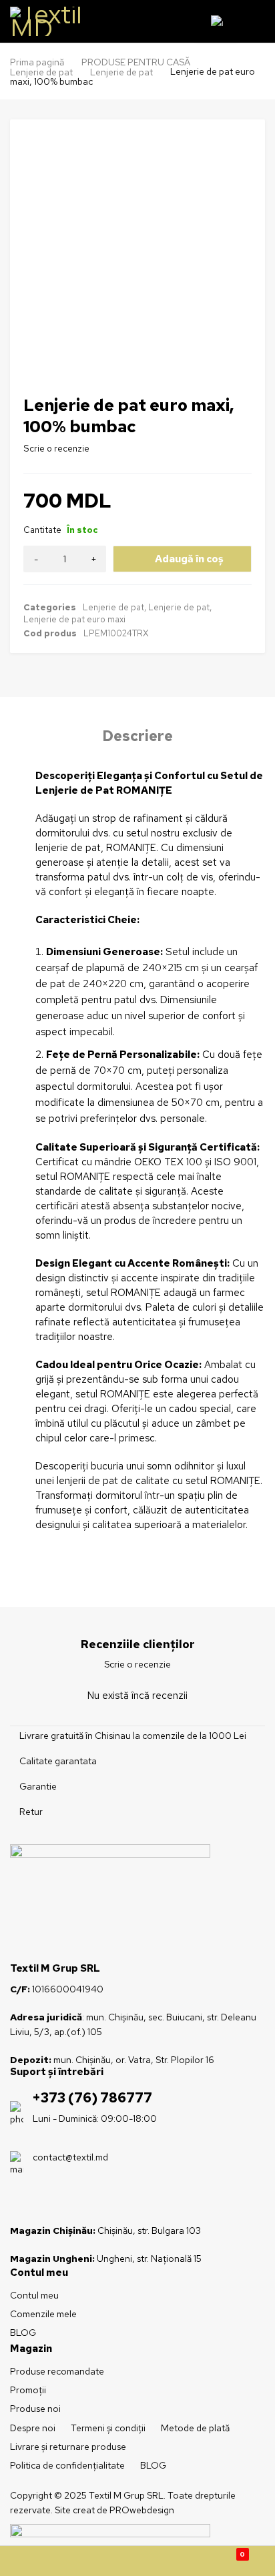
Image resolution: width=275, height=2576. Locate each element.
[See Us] (42, 2200)
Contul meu (34, 2295)
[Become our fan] (19, 2200)
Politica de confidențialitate (67, 2465)
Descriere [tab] (137, 736)
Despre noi (33, 2428)
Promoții (28, 2390)
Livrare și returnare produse (68, 2447)
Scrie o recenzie (56, 449)
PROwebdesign (142, 2510)
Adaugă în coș (189, 559)
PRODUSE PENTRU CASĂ (136, 62)
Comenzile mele (43, 2314)
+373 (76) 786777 (92, 2098)
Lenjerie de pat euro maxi (74, 619)
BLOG (23, 2333)
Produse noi (35, 2409)
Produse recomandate (57, 2371)
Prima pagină (37, 62)
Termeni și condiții (108, 2428)
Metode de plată (195, 2428)
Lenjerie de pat (41, 72)
